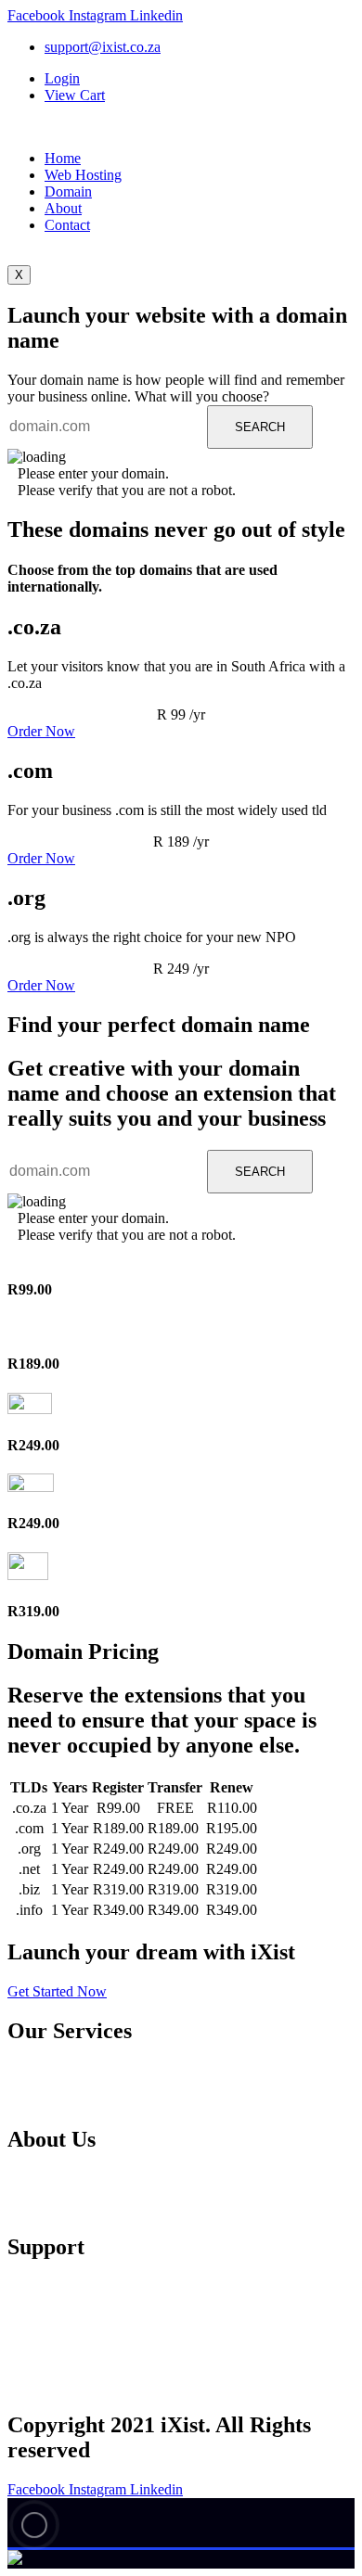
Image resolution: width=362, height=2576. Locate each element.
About (63, 208)
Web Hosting (83, 175)
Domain (68, 191)
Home (63, 158)
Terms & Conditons (93, 2383)
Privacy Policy (81, 2359)
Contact (67, 225)
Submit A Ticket (85, 2313)
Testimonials (77, 2205)
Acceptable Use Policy (101, 2336)
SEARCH (260, 427)
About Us (68, 2181)
